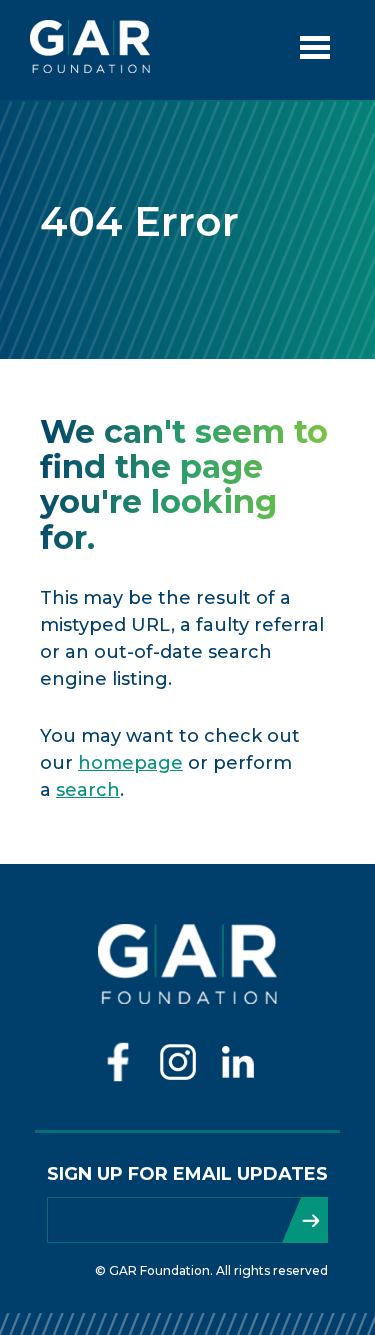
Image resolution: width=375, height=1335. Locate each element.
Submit (305, 1220)
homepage (130, 763)
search (88, 790)
